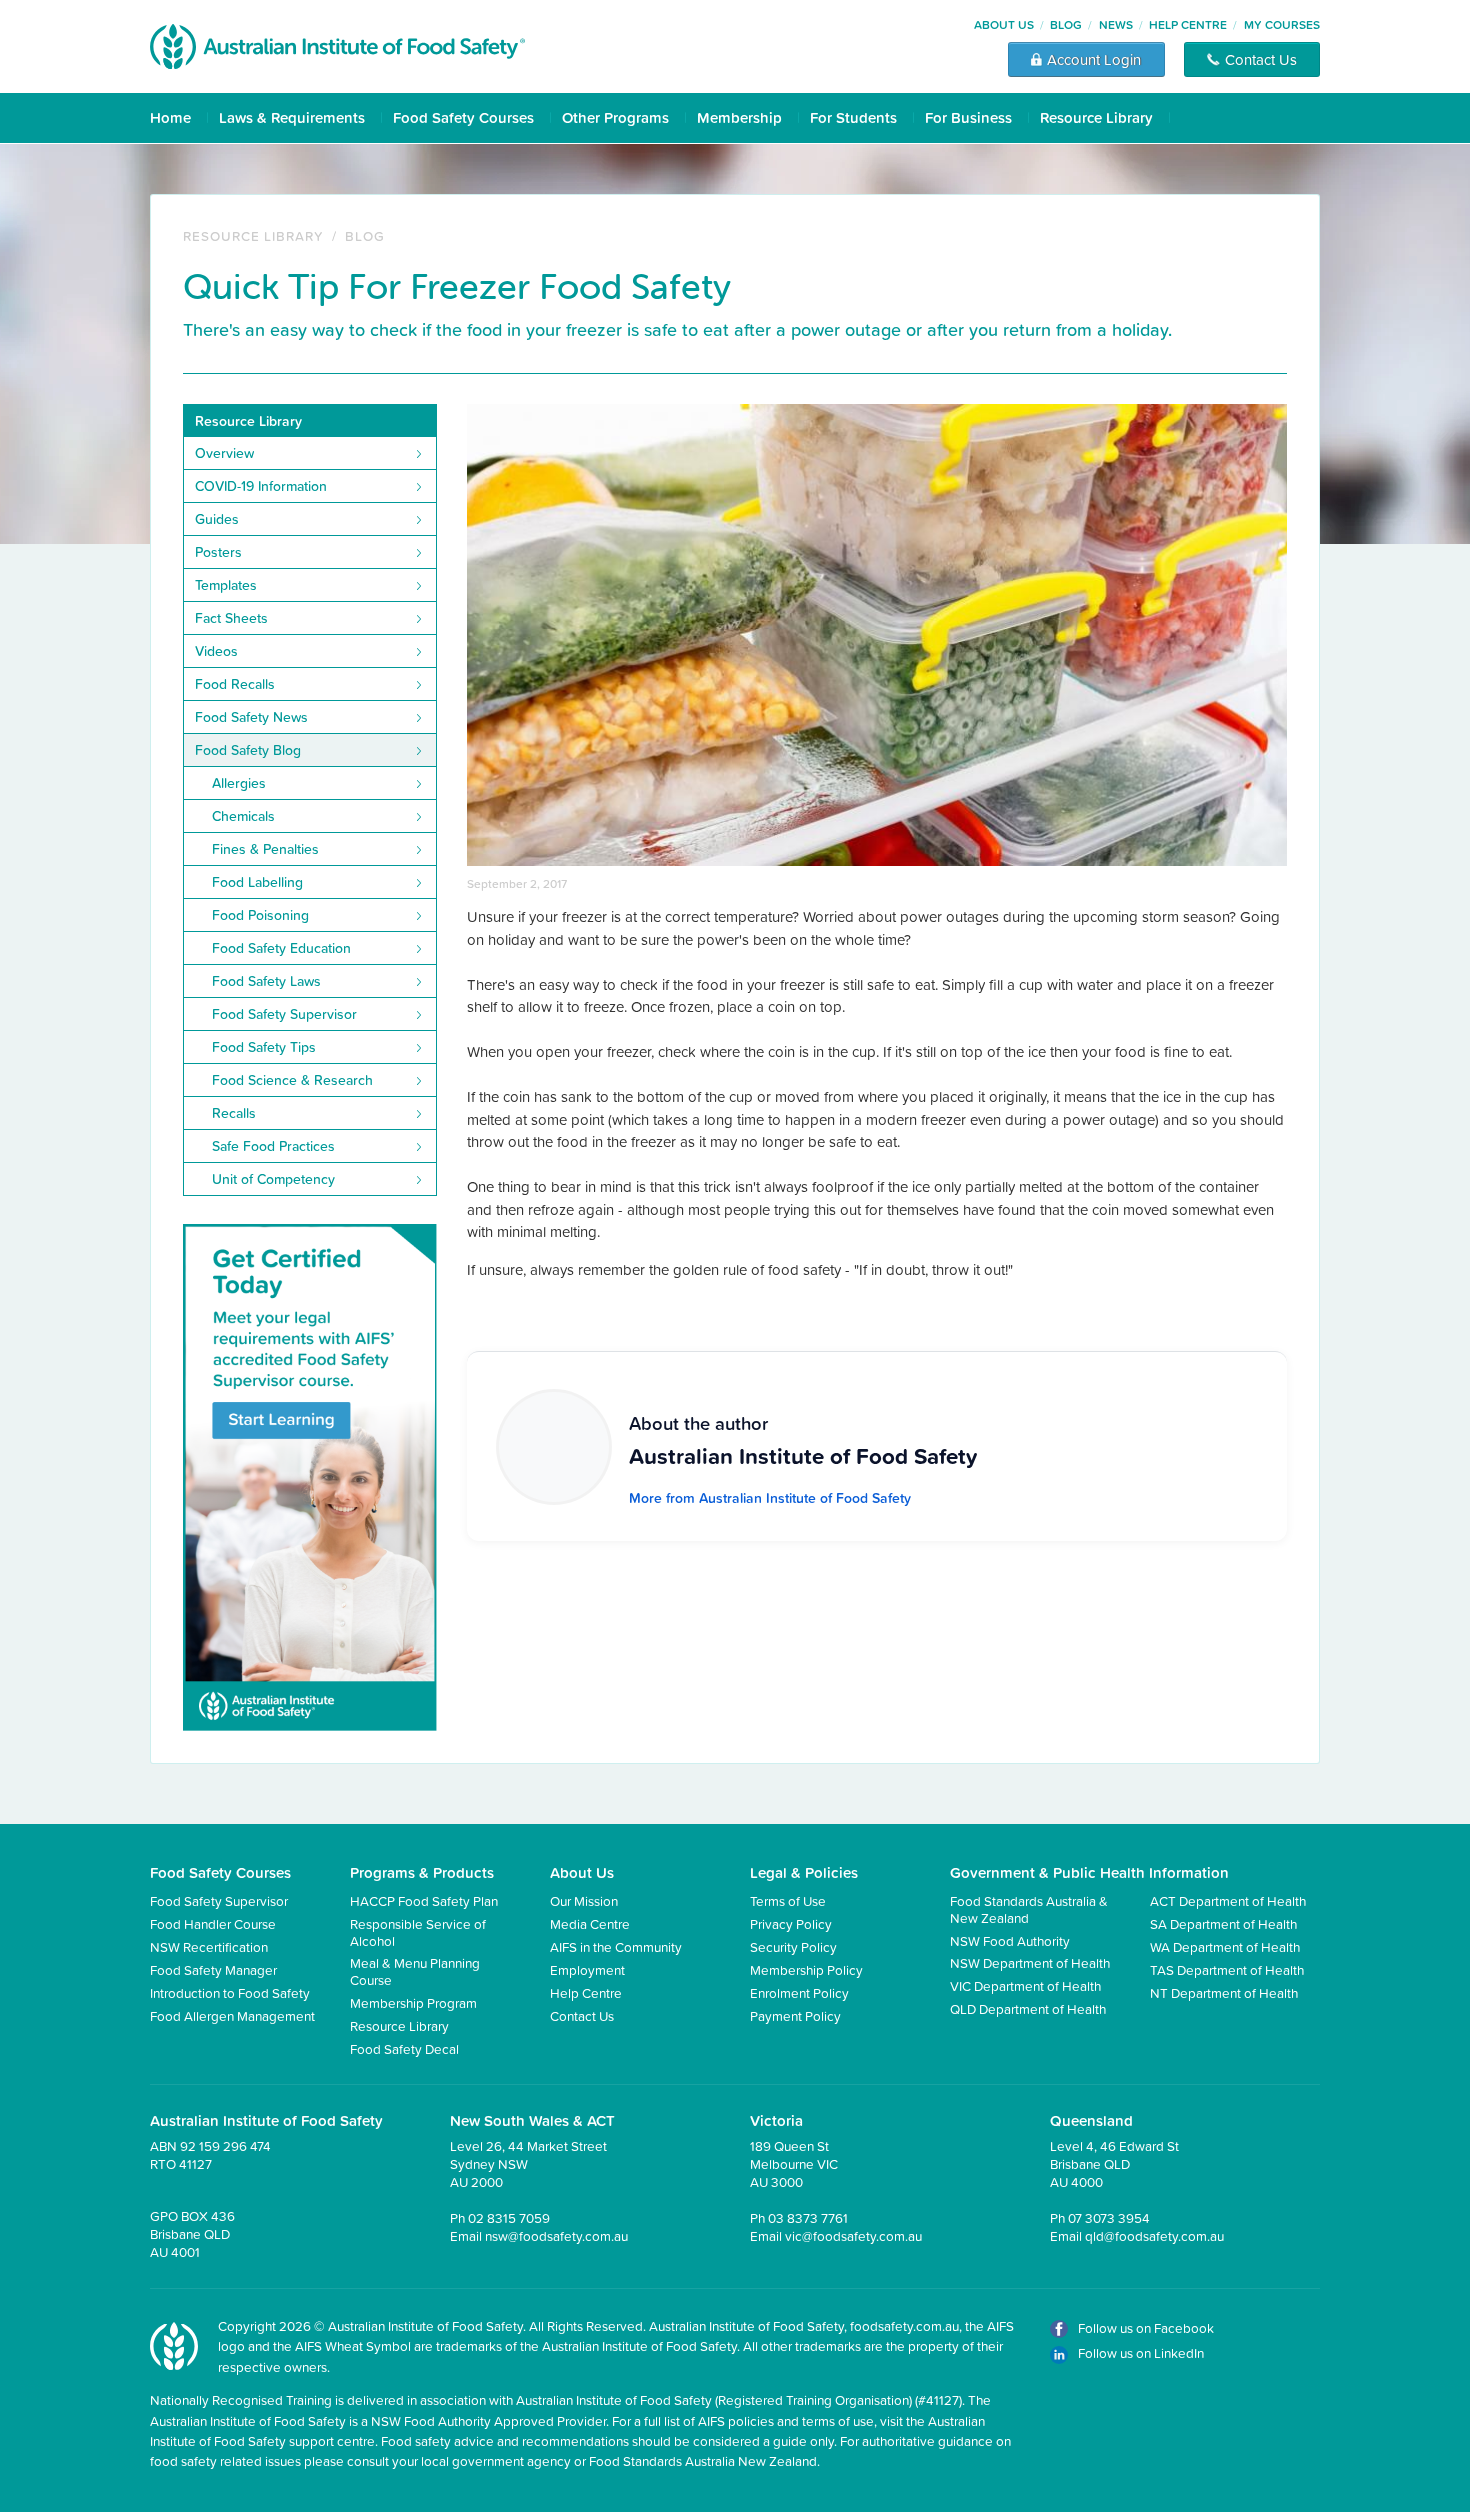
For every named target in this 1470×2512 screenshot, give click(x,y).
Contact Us (582, 2015)
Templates (226, 585)
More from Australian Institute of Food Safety (770, 1498)
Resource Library (1096, 117)
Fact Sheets (231, 618)
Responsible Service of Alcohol (418, 1931)
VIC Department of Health (1025, 1985)
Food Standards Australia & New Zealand (1029, 1908)
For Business (968, 117)
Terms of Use (788, 1900)
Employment (587, 1969)
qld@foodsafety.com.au (1154, 2235)
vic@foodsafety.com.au (853, 2235)
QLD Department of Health (1028, 2008)
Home (170, 117)
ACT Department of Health (1228, 1900)
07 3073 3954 (1109, 2217)
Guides (217, 519)
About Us (1004, 24)
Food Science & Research (292, 1080)
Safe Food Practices (273, 1146)
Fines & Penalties (265, 849)
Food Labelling (257, 882)
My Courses (1282, 24)
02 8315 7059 (509, 2217)
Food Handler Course (213, 1923)
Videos (216, 651)
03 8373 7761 (808, 2217)
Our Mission (584, 1900)
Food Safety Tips (264, 1047)
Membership (739, 117)
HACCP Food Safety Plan (424, 1900)
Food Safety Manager (213, 1969)
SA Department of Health (1223, 1923)
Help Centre (1188, 24)
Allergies (239, 783)
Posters (218, 552)
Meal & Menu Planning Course (415, 1970)
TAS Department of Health (1227, 1969)
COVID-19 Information (261, 486)
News (1116, 24)
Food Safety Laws (266, 981)
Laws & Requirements (292, 117)
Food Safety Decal (404, 2048)
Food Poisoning (260, 915)
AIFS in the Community (616, 1946)
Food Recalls (235, 684)
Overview (224, 453)
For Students (853, 117)
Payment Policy (795, 2015)
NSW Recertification (209, 1946)
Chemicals (243, 816)
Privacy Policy (791, 1923)
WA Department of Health (1225, 1946)
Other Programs (615, 117)
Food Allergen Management (232, 2015)
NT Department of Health (1224, 1992)
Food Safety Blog (248, 750)
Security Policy (793, 1946)
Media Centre (590, 1923)
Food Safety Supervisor (284, 1014)
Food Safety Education (281, 948)
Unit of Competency (273, 1179)
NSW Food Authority (1010, 1940)
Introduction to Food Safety (230, 1992)
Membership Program (413, 2002)
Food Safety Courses (463, 117)
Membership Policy (806, 1969)
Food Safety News (251, 717)
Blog (1066, 24)
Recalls (234, 1113)
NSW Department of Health (1030, 1962)
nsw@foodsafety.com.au (556, 2235)
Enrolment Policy (799, 1992)
